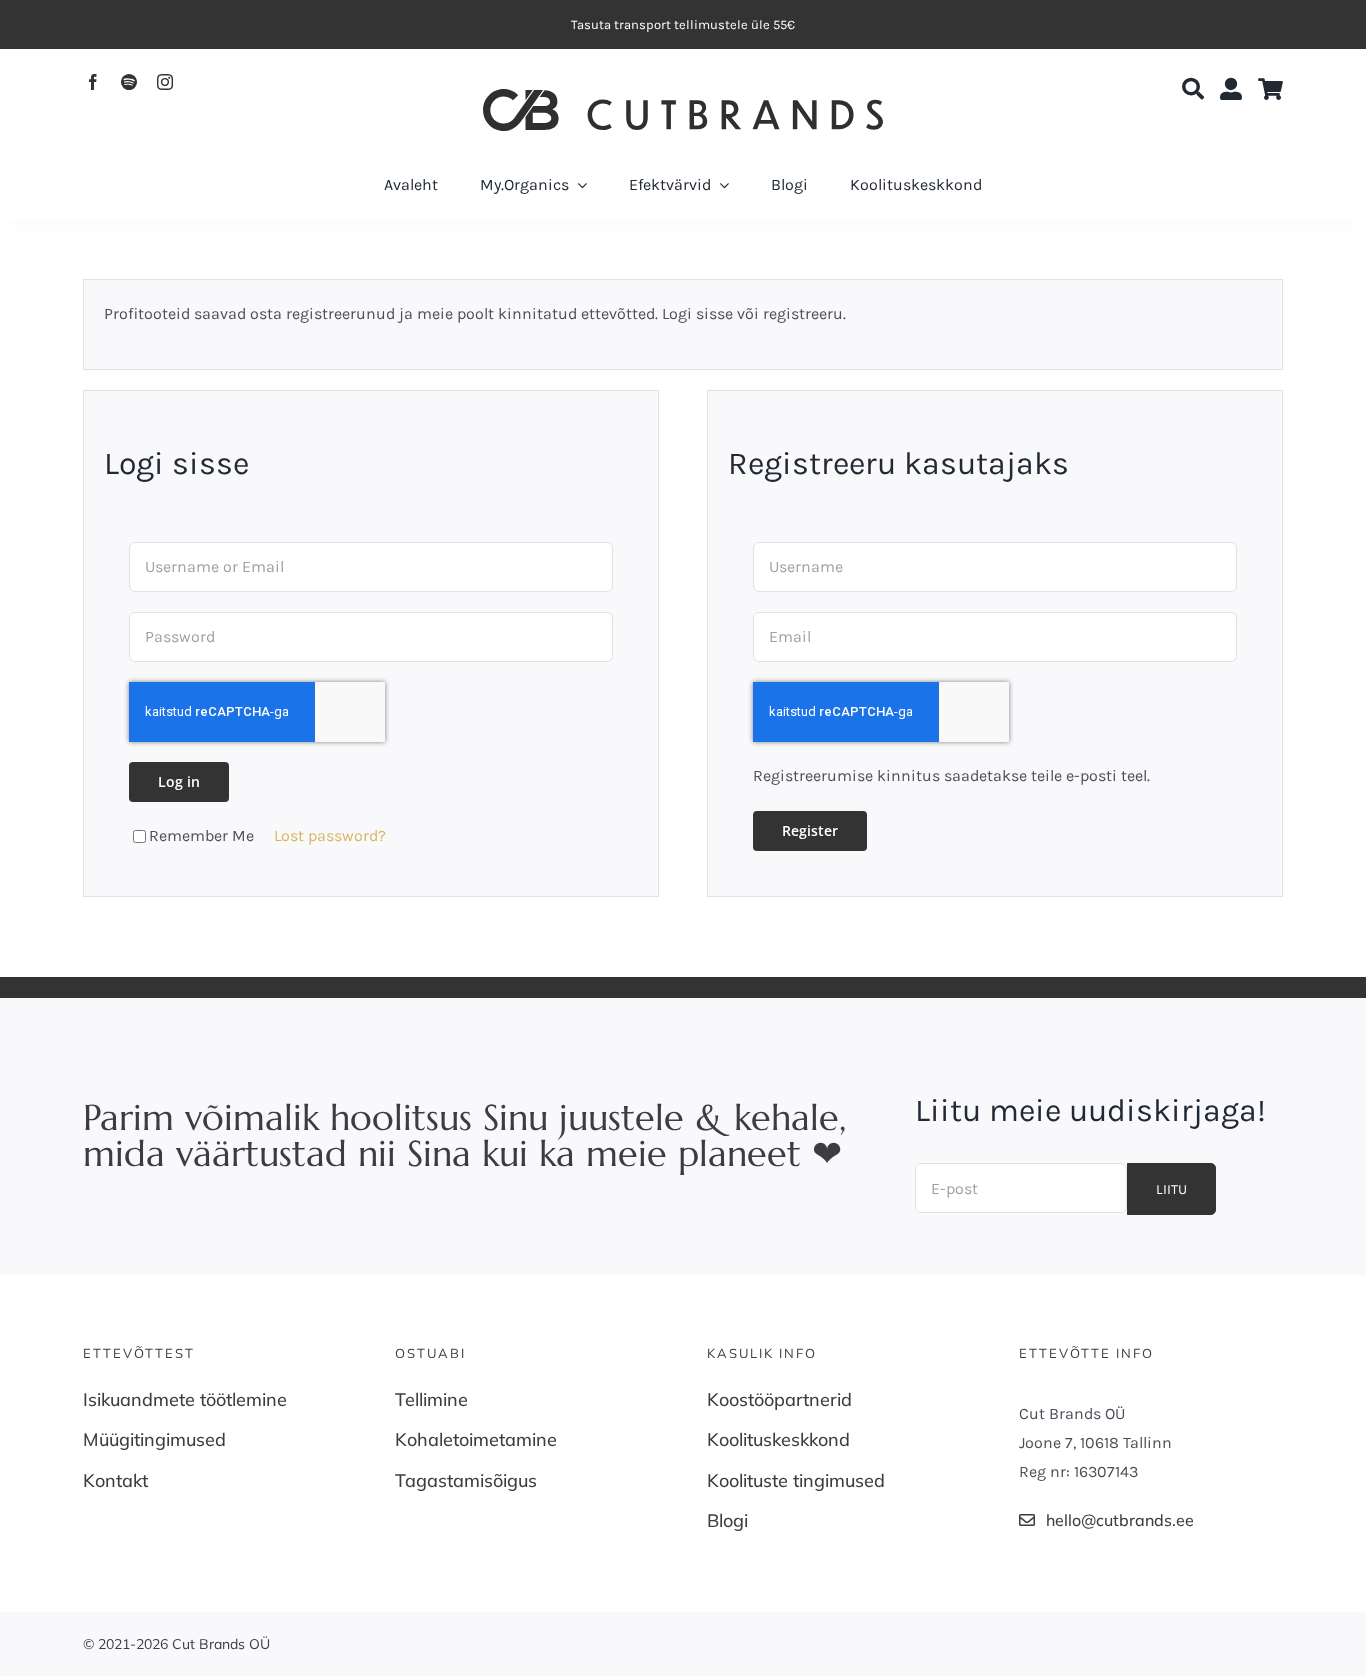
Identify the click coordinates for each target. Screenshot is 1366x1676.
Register (810, 830)
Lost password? (330, 835)
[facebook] (93, 82)
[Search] (1193, 90)
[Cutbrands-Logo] (683, 96)
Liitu (1171, 1189)
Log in (179, 781)
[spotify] (129, 82)
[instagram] (165, 82)
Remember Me (201, 835)
